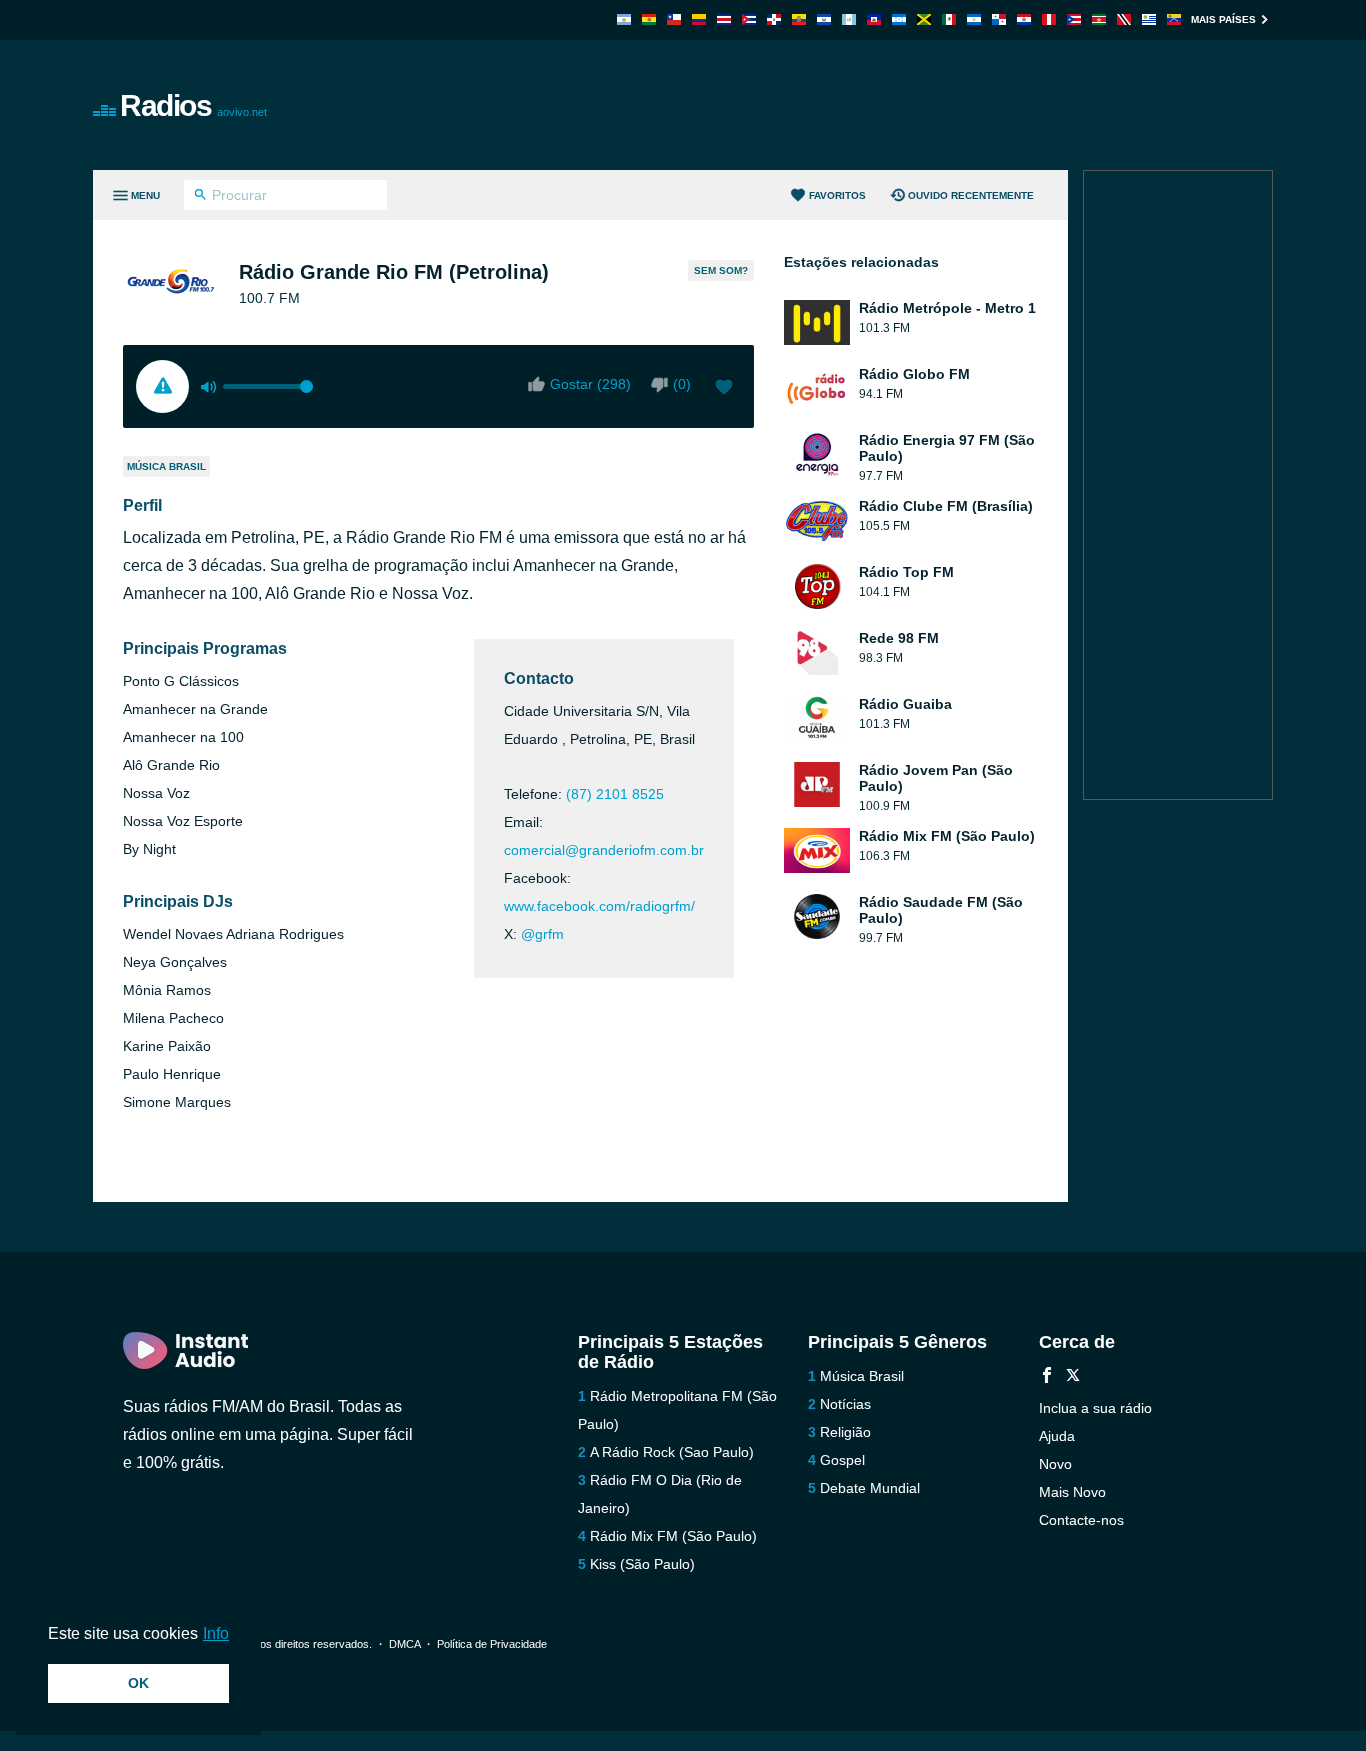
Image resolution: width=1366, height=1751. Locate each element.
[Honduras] (899, 19)
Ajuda (1057, 1436)
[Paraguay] (1024, 19)
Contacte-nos (1081, 1520)
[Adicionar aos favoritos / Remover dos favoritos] (724, 389)
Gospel (842, 1460)
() (682, 384)
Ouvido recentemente (971, 195)
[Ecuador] (799, 19)
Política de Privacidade (492, 1644)
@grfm (542, 934)
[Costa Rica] (724, 19)
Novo (1055, 1464)
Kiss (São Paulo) (642, 1564)
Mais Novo (1072, 1492)
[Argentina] (624, 19)
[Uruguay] (1149, 19)
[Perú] (1049, 19)
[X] (1073, 1377)
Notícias (845, 1404)
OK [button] (138, 1683)
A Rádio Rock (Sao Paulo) (672, 1452)
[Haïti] (874, 19)
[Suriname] (1099, 19)
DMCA (404, 1644)
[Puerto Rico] (1074, 19)
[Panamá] (999, 19)
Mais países (1223, 19)
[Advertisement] (909, 105)
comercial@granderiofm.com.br (604, 850)
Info (216, 1633)
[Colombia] (699, 19)
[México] (949, 19)
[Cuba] (749, 19)
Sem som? (721, 270)
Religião (845, 1432)
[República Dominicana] (774, 19)
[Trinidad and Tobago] (1124, 19)
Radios (193, 105)
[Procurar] (200, 197)
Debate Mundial (870, 1488)
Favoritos (837, 195)
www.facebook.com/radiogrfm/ (599, 906)
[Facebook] (1047, 1377)
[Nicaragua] (974, 19)
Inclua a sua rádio (1095, 1408)
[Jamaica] (924, 19)
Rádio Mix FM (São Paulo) (673, 1536)
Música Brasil (166, 466)
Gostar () (590, 384)
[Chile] (674, 19)
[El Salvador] (824, 19)
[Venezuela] (1174, 19)
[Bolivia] (649, 19)
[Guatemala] (849, 19)
